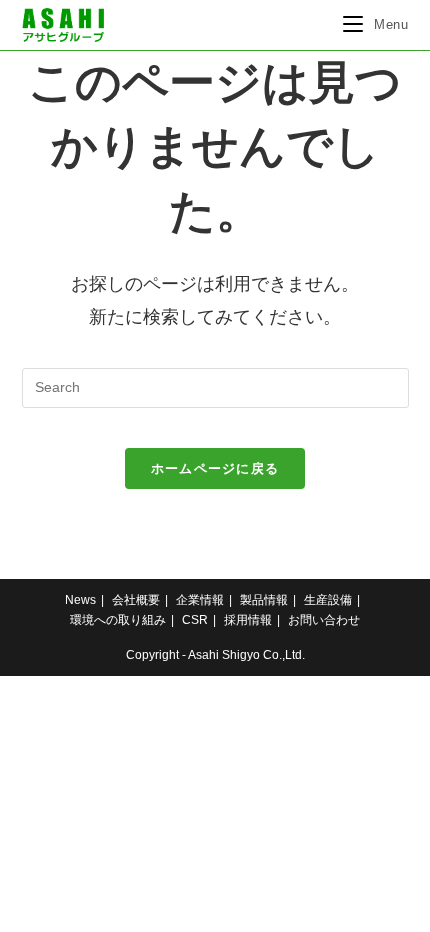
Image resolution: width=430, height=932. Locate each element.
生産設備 (328, 600)
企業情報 (200, 600)
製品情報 (264, 600)
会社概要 (136, 600)
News (80, 600)
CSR (195, 620)
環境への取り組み (118, 620)
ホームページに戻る (215, 468)
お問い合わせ (324, 620)
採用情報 (248, 620)
